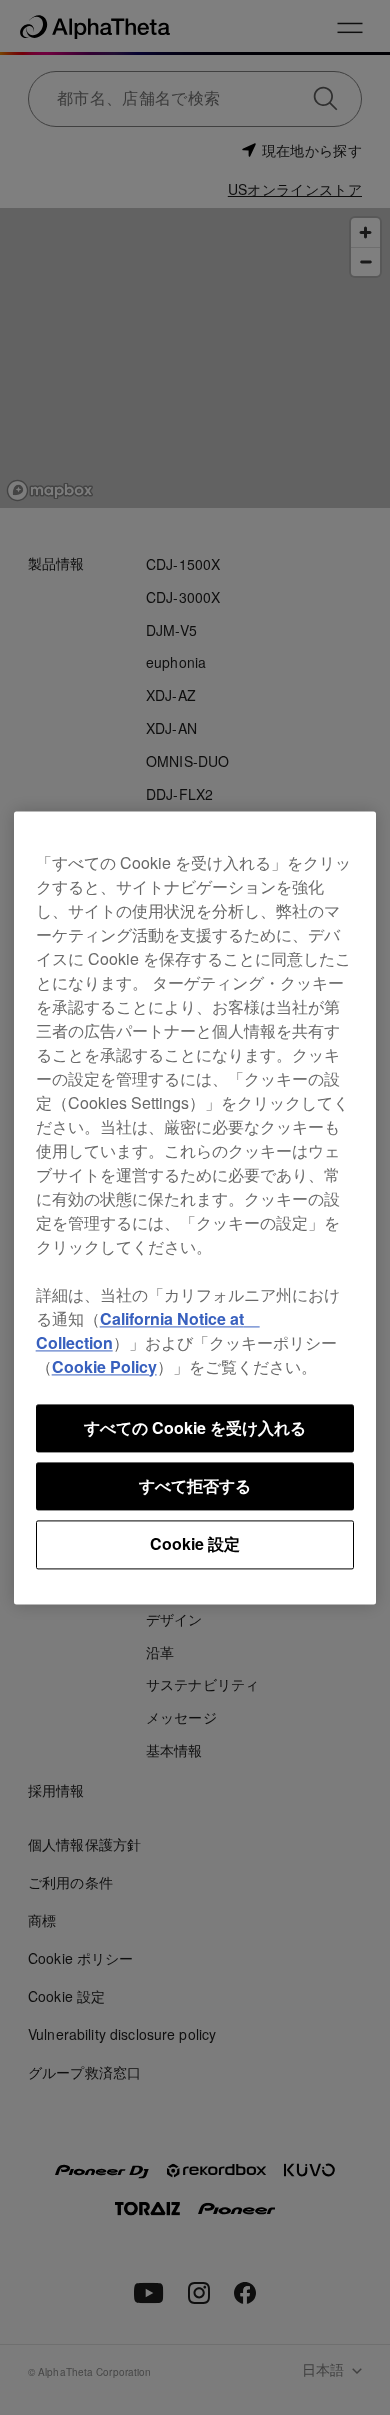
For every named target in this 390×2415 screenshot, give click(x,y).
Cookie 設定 (195, 1544)
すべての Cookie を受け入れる (195, 1427)
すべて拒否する (195, 1485)
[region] (195, 1207)
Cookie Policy (104, 1366)
